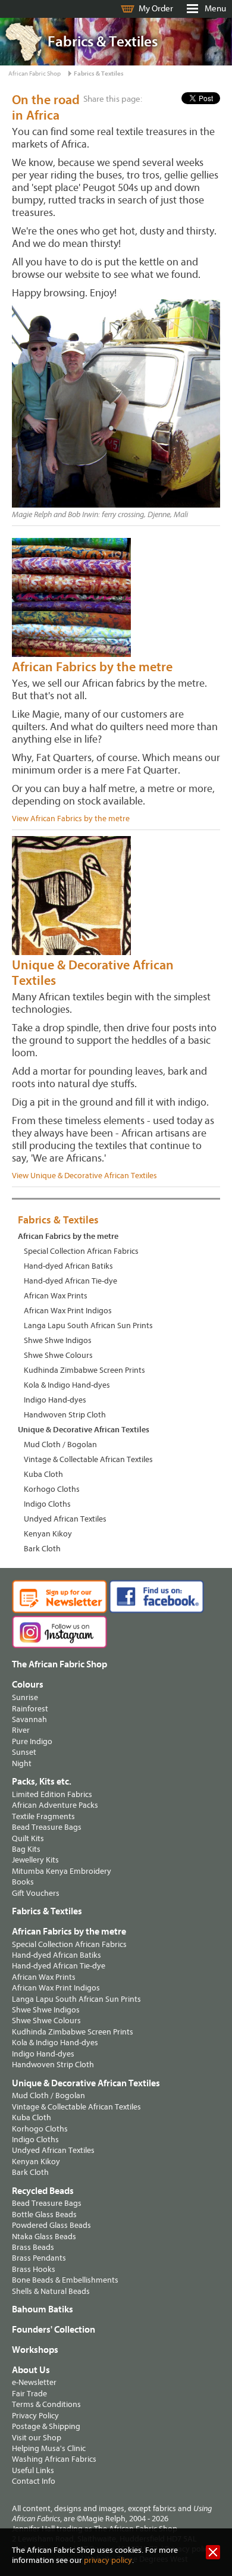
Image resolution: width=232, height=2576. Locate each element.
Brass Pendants (39, 2258)
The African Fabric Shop (59, 1664)
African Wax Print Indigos (68, 1311)
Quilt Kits (28, 1838)
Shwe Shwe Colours (58, 1355)
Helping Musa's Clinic (49, 2448)
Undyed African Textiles (65, 1519)
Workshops (35, 2350)
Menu (215, 9)
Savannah (29, 1719)
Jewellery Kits (35, 1860)
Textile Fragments (43, 1816)
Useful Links (33, 2470)
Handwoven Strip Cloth (65, 1415)
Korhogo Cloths (52, 1489)
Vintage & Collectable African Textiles (88, 1459)
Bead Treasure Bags (47, 1827)
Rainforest (30, 1709)
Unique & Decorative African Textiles (84, 1430)
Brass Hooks (34, 2269)
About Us (31, 2370)
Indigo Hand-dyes (55, 1400)
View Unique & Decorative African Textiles (84, 1176)
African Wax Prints (56, 1296)
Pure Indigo (32, 1741)
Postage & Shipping (46, 2426)
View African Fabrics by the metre (71, 819)
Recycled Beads (43, 2191)
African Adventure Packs (55, 1805)
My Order (156, 9)
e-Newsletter (34, 2382)
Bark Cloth (42, 1549)
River (21, 1730)
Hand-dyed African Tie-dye (70, 1281)
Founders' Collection (54, 2330)
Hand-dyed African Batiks (68, 1266)
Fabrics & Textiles (99, 73)
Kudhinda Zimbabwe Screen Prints (84, 1370)
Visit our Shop (37, 2438)
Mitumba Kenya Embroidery (62, 1871)
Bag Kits (26, 1849)
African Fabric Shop (35, 73)
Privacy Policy (35, 2416)
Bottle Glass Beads (44, 2215)
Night (22, 1763)
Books (23, 1882)
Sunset (24, 1752)
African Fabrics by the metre (92, 667)
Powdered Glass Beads (51, 2225)
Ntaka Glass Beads (44, 2237)
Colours (28, 1685)
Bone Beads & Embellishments (65, 2280)
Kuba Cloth (43, 1474)
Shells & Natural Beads (51, 2291)
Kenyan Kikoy (48, 1534)
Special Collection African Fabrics (81, 1251)
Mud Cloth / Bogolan (60, 1444)
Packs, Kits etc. (42, 1782)
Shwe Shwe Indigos (58, 1340)
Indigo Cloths (47, 1504)
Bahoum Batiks (43, 2309)
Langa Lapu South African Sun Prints (88, 1325)
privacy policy (108, 2560)
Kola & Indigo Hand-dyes (67, 1385)
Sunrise (25, 1697)
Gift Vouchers (36, 1893)
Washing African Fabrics (54, 2459)
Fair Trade (29, 2394)
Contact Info (34, 2481)
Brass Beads (33, 2247)
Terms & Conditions (46, 2404)
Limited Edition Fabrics (52, 1794)
